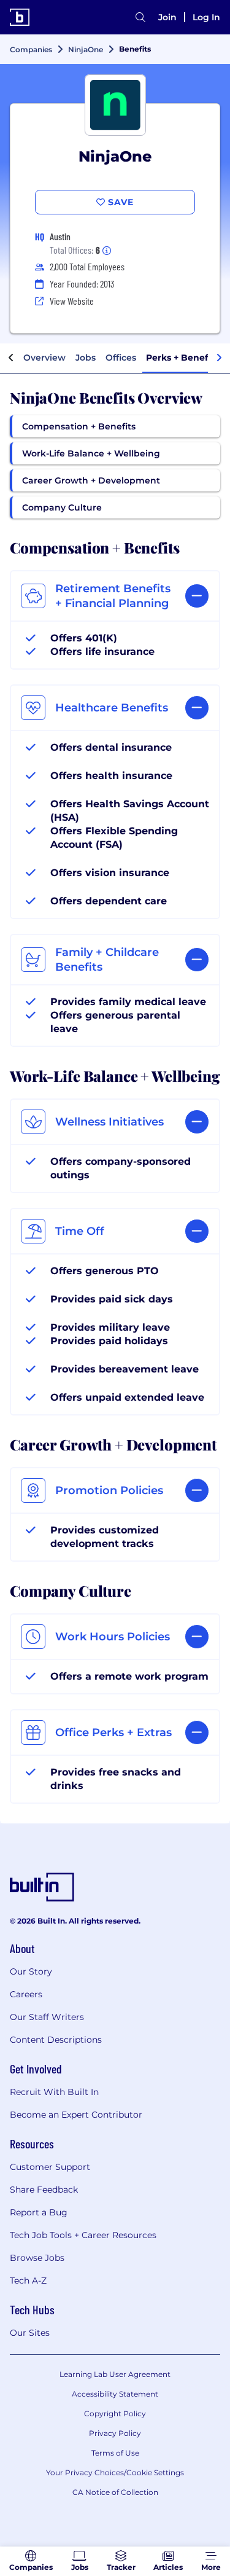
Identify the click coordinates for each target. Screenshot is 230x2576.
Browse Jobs (37, 2258)
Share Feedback (44, 2190)
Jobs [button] (86, 358)
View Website (72, 301)
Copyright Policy (115, 2414)
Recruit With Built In (54, 2092)
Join (167, 17)
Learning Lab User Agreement (115, 2374)
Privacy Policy (115, 2433)
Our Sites (30, 2333)
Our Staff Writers (47, 2017)
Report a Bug (39, 2212)
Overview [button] (44, 358)
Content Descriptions (56, 2040)
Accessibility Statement (115, 2394)
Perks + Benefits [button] (182, 358)
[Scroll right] (219, 358)
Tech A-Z (28, 2280)
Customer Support (50, 2167)
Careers (26, 1994)
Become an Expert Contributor (76, 2115)
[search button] (140, 17)
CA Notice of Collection (115, 2492)
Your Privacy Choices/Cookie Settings (115, 2472)
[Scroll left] (11, 358)
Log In (206, 17)
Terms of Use (115, 2453)
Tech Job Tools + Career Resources (83, 2235)
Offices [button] (121, 358)
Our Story (31, 1971)
